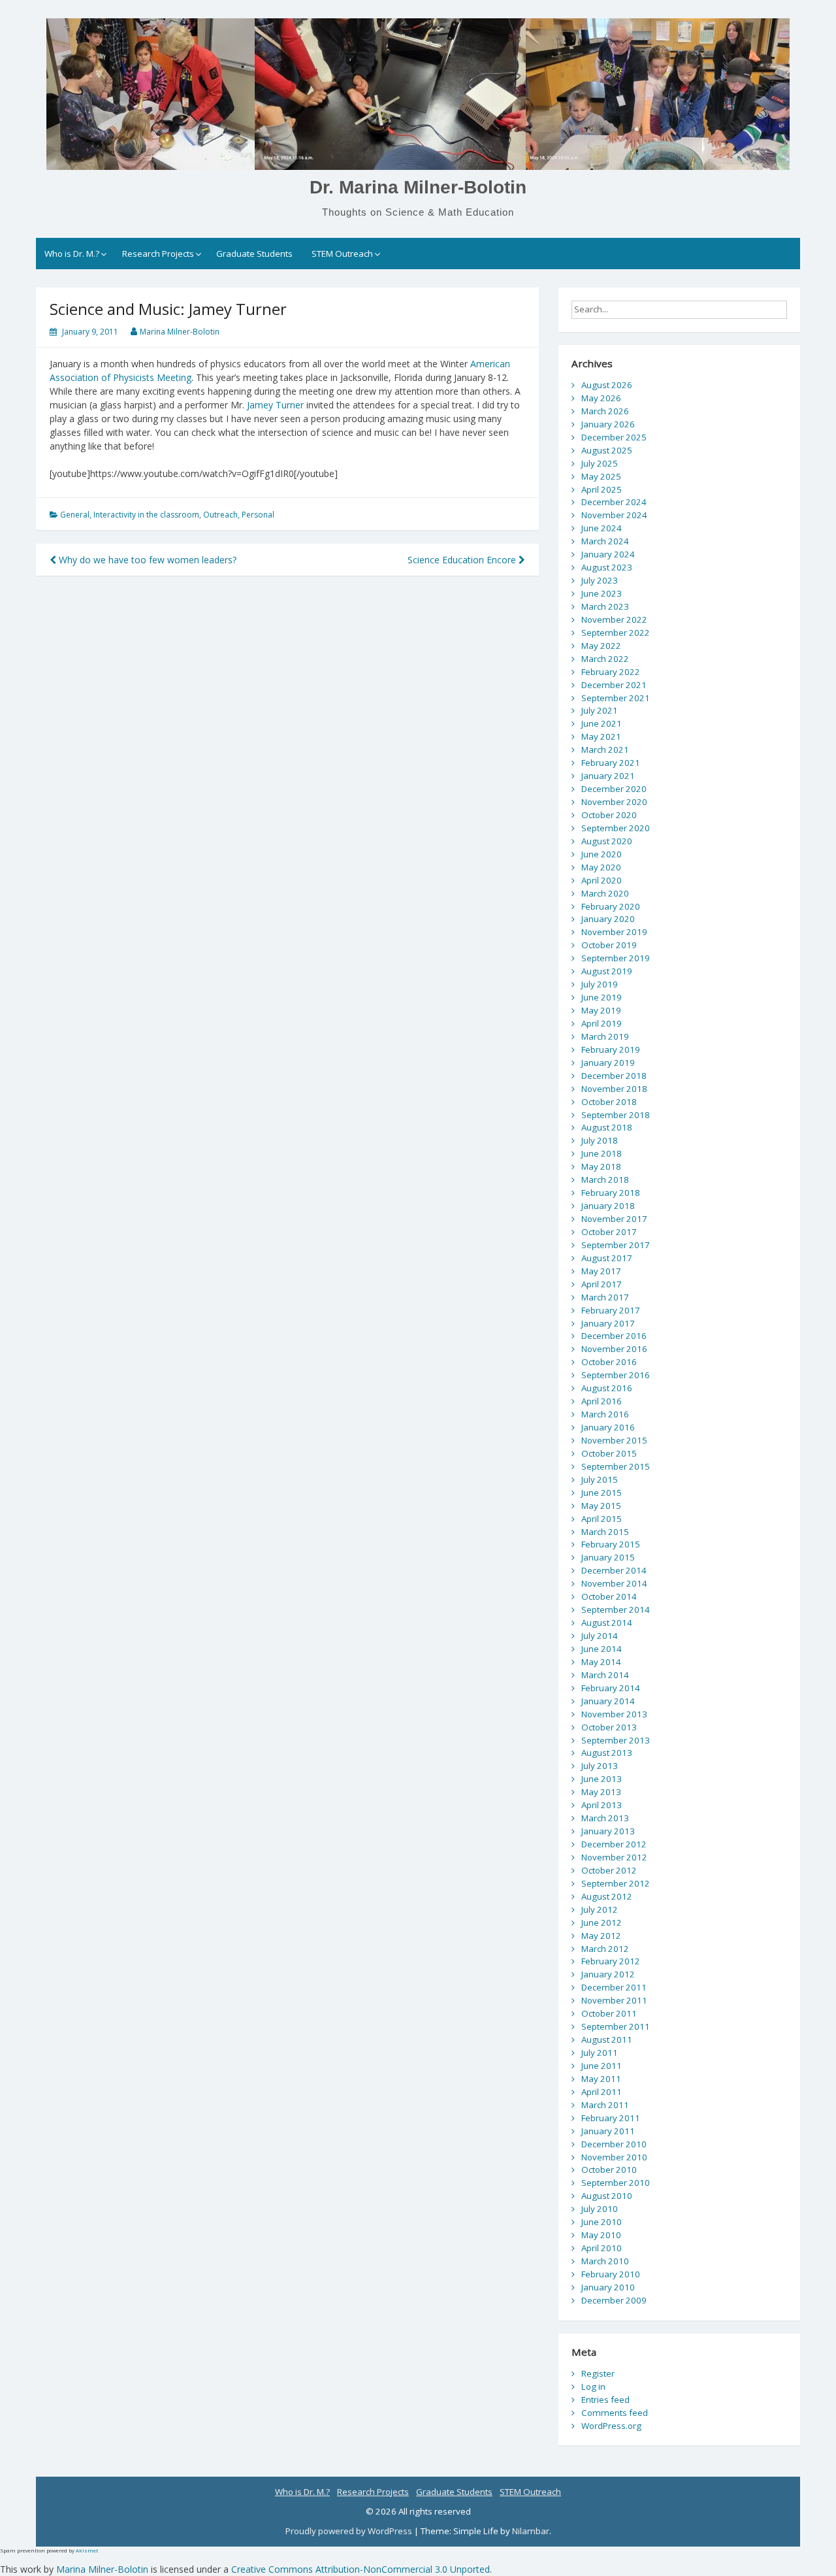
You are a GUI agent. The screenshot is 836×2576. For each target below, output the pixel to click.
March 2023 (605, 606)
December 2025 (614, 437)
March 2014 (605, 1675)
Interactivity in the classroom (146, 515)
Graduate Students (254, 254)
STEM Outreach (342, 254)
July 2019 (600, 984)
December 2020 (614, 789)
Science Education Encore (463, 560)
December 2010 (614, 2144)
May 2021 (601, 736)
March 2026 (605, 411)
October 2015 (609, 1453)
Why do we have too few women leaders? (146, 560)
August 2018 (607, 1127)
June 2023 (602, 593)
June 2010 (602, 2222)
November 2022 (614, 619)
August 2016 (607, 1388)
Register (598, 2373)
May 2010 (601, 2235)
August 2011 (607, 2039)
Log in (593, 2386)
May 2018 (601, 1166)
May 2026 (601, 398)
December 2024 (614, 502)
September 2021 (616, 698)
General (75, 515)
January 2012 (608, 1974)
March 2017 (605, 1297)
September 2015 (616, 1466)
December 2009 (614, 2300)
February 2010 (611, 2274)
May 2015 (601, 1506)
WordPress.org (611, 2426)
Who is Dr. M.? (72, 254)
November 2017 (614, 1219)
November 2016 (614, 1349)
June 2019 (602, 997)
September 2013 (616, 1740)
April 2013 (602, 1805)
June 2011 (602, 2066)
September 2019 (616, 958)
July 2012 (600, 1909)
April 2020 (602, 880)
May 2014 (601, 1662)
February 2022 (611, 672)
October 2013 (609, 1727)
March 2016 (605, 1414)
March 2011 (605, 2105)
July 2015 (600, 1479)
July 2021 (600, 710)
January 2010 (608, 2287)
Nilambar (531, 2531)
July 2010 (600, 2209)
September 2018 (616, 1115)
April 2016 (602, 1401)
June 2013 (602, 1779)
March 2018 (605, 1180)
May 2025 (601, 476)
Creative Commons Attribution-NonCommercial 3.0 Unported (361, 2569)
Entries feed (605, 2400)
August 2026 (607, 385)
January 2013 (608, 1831)
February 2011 (611, 2118)
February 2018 (611, 1193)
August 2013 (607, 1753)
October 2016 (609, 1362)
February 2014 (611, 1688)
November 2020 (614, 802)
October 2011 (609, 2013)
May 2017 (601, 1271)
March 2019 (605, 1036)
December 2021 (614, 685)
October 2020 (609, 815)
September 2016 (616, 1375)
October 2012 (609, 1870)
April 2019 (602, 1023)
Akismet (87, 2550)
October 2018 (609, 1102)
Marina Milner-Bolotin (180, 332)
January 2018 (608, 1206)
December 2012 (614, 1844)
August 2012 (607, 1896)
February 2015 (611, 1544)
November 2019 (614, 932)
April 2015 (602, 1519)
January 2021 (608, 776)
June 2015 (602, 1493)
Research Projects (158, 254)
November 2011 (614, 2000)
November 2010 (614, 2157)
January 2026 (608, 424)
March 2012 (605, 1949)
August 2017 (607, 1258)
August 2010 (607, 2196)
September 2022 (616, 633)
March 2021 (605, 750)
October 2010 (609, 2170)
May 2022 (601, 646)
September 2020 (616, 828)
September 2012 (616, 1883)
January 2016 (608, 1427)
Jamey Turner (275, 405)
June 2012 (602, 1923)
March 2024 (605, 541)
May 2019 (601, 1010)
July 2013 (600, 1766)
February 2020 (611, 906)
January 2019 (608, 1063)
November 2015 (614, 1440)
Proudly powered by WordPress (350, 2531)
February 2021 (611, 763)
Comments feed (615, 2413)
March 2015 (605, 1532)
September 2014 (616, 1610)
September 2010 (616, 2183)
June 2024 (602, 528)
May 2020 (601, 867)
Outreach (220, 515)
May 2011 (601, 2079)
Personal (258, 515)
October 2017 (609, 1232)
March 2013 (605, 1818)
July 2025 (600, 463)
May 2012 (601, 1936)
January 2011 (608, 2131)
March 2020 (605, 893)
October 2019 (609, 945)
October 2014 (609, 1596)
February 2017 (611, 1310)
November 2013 (614, 1714)
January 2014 (608, 1701)
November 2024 (614, 515)
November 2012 (614, 1857)
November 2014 (614, 1583)
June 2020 (602, 854)
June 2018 (602, 1153)
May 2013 (601, 1792)
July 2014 (600, 1636)
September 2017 (616, 1245)
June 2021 (602, 723)
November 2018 (614, 1089)
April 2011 (602, 2092)
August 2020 (607, 841)
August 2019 (607, 971)
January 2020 (608, 919)
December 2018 (614, 1076)
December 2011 (614, 1987)
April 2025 (602, 489)
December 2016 (614, 1336)
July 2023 (600, 580)
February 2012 (611, 1961)
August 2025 (607, 450)
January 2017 (608, 1323)
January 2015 (608, 1557)
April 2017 (602, 1284)
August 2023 (607, 567)
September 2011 (616, 2026)
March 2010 (605, 2261)
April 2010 (602, 2248)
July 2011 (600, 2053)
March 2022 (605, 659)
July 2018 (600, 1140)
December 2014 (614, 1570)
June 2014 (602, 1649)
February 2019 (611, 1049)
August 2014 (607, 1623)
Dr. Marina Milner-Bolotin (418, 187)
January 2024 (608, 554)
